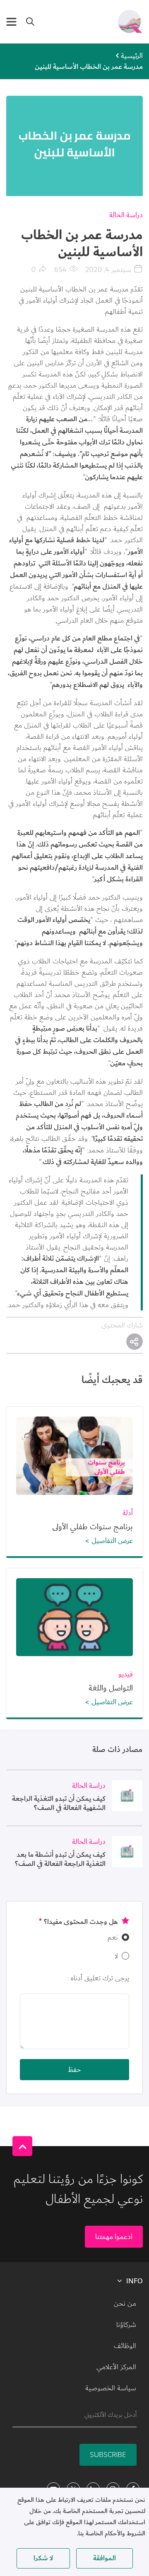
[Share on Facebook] (135, 1341)
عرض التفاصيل (112, 1541)
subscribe (108, 2455)
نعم (113, 1937)
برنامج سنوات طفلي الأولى (93, 1527)
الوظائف (125, 2346)
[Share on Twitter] (135, 1341)
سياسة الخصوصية (111, 2388)
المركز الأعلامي (116, 2367)
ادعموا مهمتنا (114, 2237)
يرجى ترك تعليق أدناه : (98, 1978)
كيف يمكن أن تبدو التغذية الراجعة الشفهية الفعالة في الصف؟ (59, 1803)
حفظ (74, 2070)
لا (116, 1956)
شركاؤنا (126, 2325)
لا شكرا (43, 2558)
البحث (30, 22)
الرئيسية (132, 56)
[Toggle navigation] (11, 22)
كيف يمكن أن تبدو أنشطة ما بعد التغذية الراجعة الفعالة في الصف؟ (60, 1859)
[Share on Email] (135, 1341)
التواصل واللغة (111, 1688)
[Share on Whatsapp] (135, 1341)
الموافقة (105, 2558)
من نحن (125, 2304)
